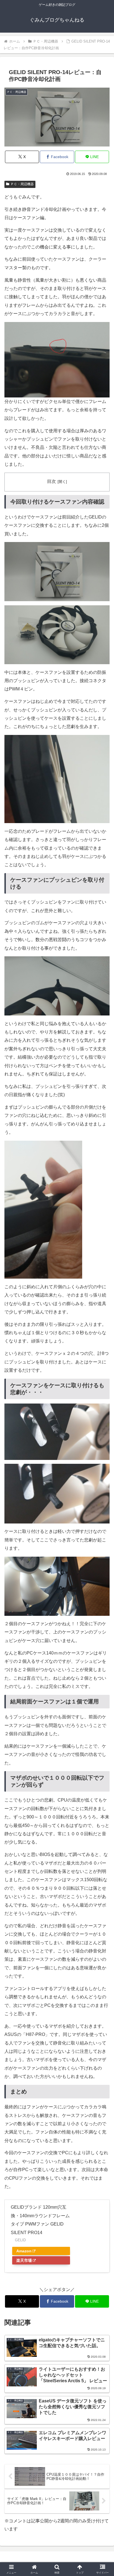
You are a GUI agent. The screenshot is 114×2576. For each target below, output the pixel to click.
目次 (51, 481)
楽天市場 (24, 2260)
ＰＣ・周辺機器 (22, 184)
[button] (103, 1414)
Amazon (24, 2251)
